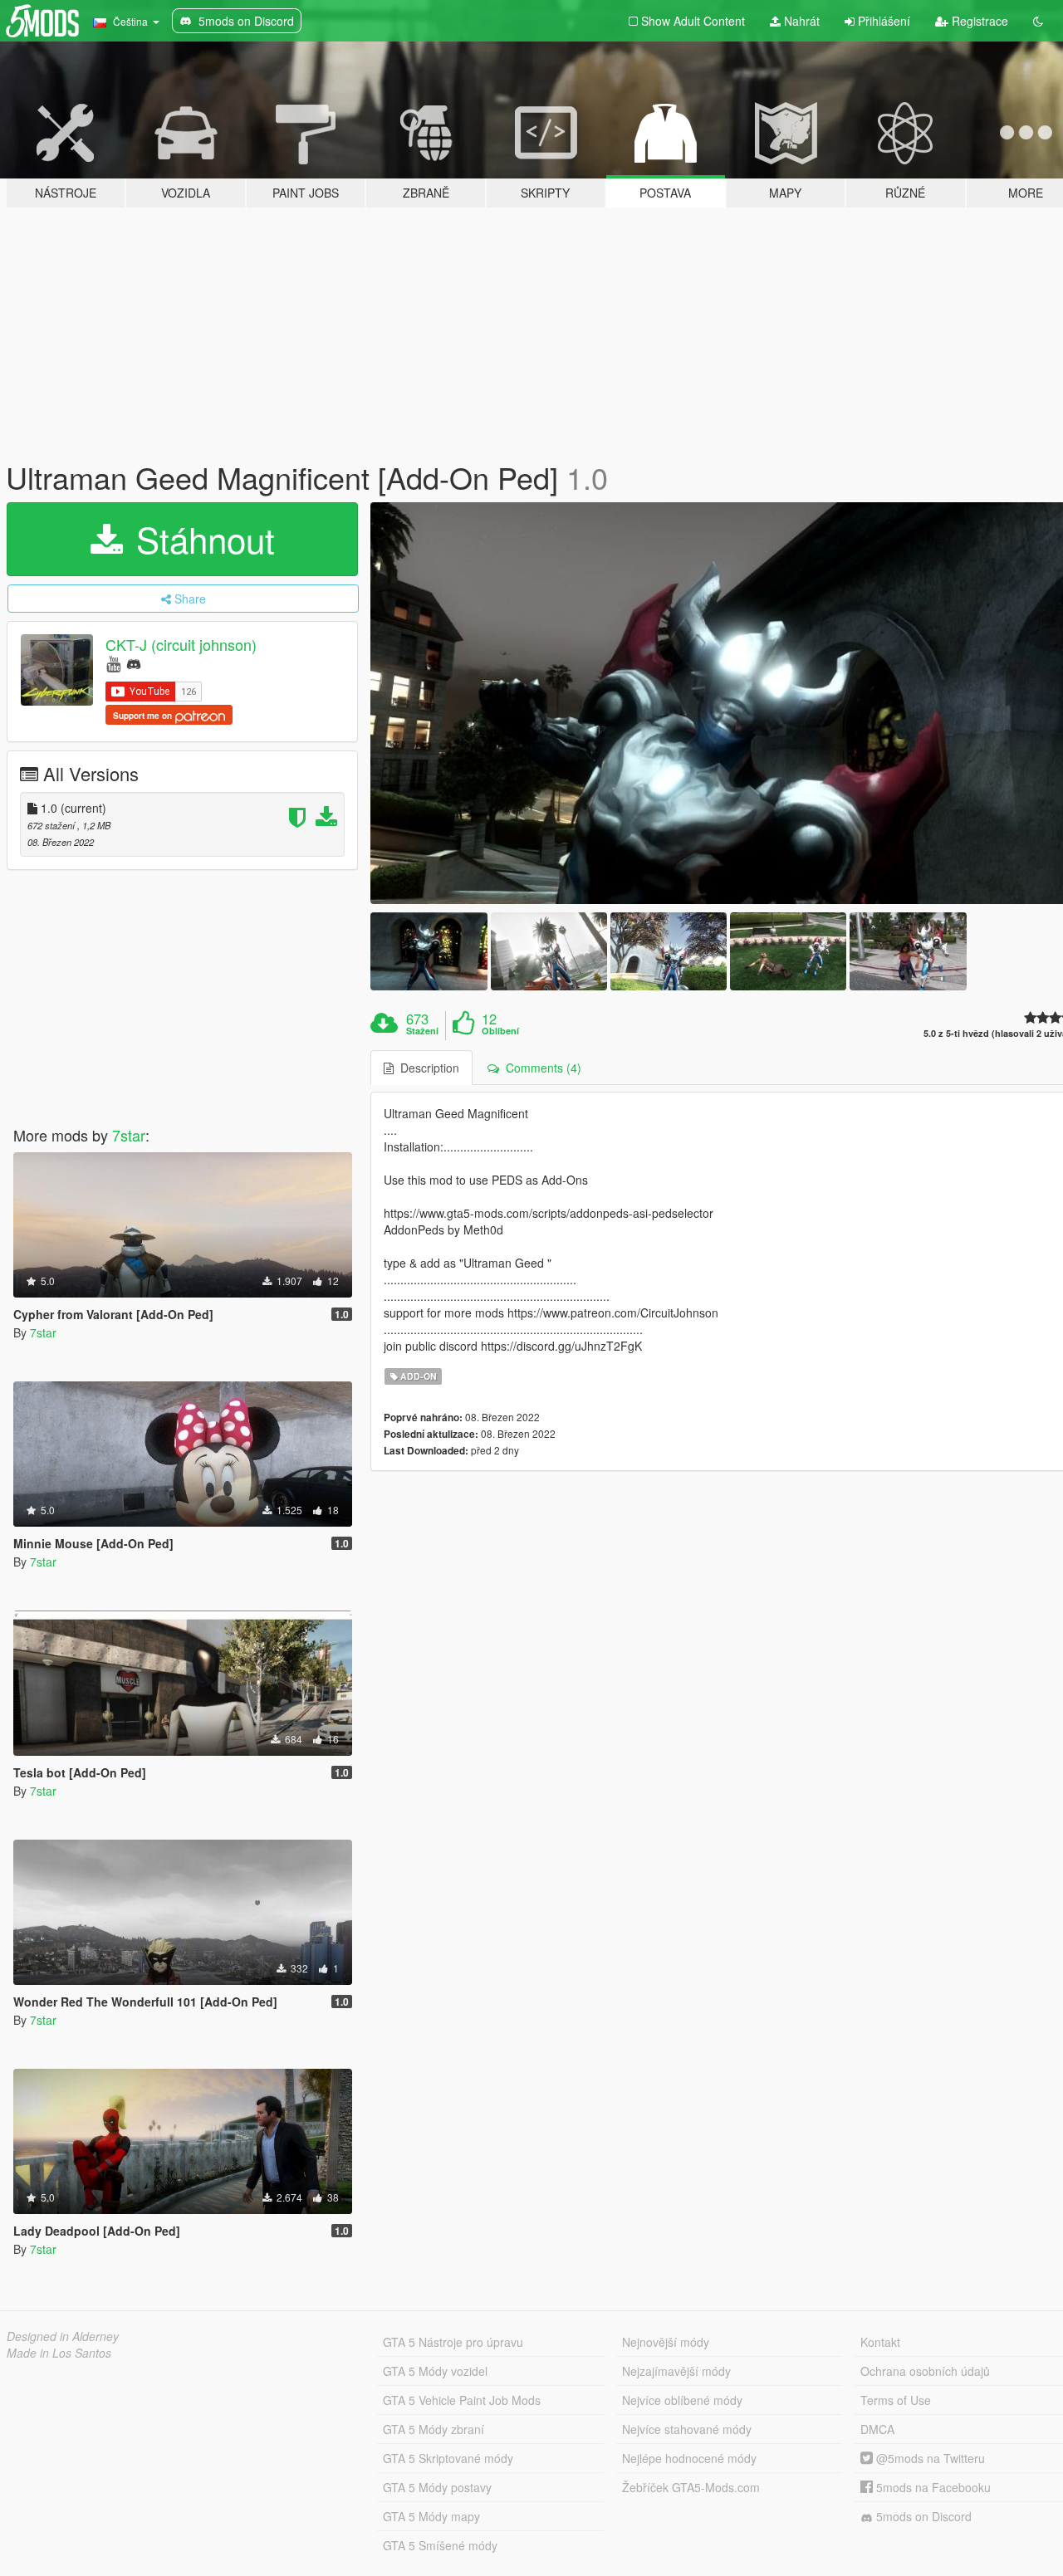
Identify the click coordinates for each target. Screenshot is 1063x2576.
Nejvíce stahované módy (687, 2429)
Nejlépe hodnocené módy (689, 2458)
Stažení (422, 1031)
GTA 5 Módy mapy (431, 2516)
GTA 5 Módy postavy (437, 2487)
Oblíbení (500, 1031)
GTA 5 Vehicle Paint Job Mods (462, 2400)
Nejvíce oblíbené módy (682, 2400)
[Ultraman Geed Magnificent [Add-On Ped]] (429, 951)
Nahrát (800, 21)
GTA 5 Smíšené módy (440, 2545)
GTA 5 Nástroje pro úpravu (453, 2342)
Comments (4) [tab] (540, 1068)
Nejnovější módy (666, 2342)
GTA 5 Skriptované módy (448, 2458)
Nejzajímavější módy (676, 2371)
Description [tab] (426, 1068)
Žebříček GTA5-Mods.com (691, 2487)
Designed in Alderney (63, 2336)
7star (129, 1135)
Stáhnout (201, 539)
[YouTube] (113, 663)
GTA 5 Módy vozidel (435, 2371)
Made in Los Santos (59, 2353)
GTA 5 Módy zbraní (434, 2429)
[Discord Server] (134, 663)
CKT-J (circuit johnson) (181, 644)
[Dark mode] (1038, 21)
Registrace (978, 21)
